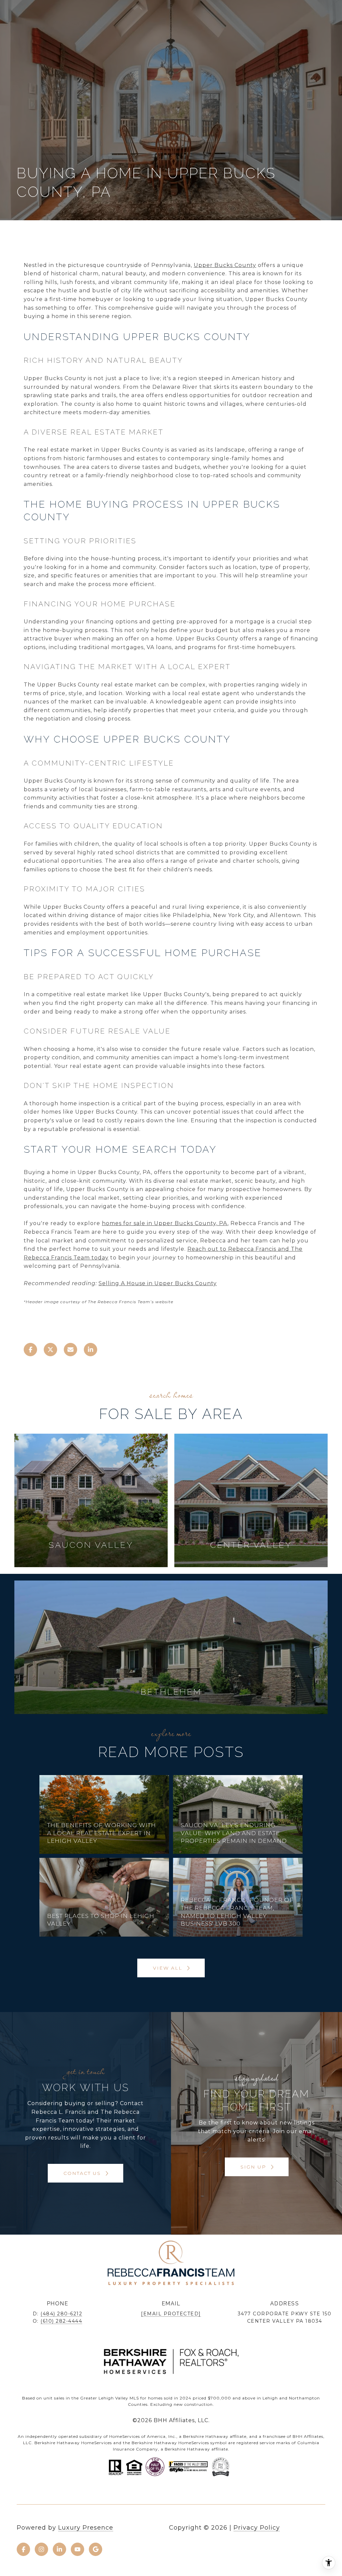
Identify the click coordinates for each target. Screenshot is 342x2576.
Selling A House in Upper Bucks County (158, 1283)
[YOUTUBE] (77, 2549)
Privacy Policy (257, 2528)
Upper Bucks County (225, 265)
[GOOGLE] (96, 2549)
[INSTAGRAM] (41, 2549)
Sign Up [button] (254, 2167)
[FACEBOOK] (23, 2549)
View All (169, 1968)
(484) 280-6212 (61, 2314)
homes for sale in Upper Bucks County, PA (165, 1223)
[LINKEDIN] (59, 2549)
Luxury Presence (86, 2528)
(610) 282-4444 (61, 2321)
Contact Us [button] (83, 2173)
